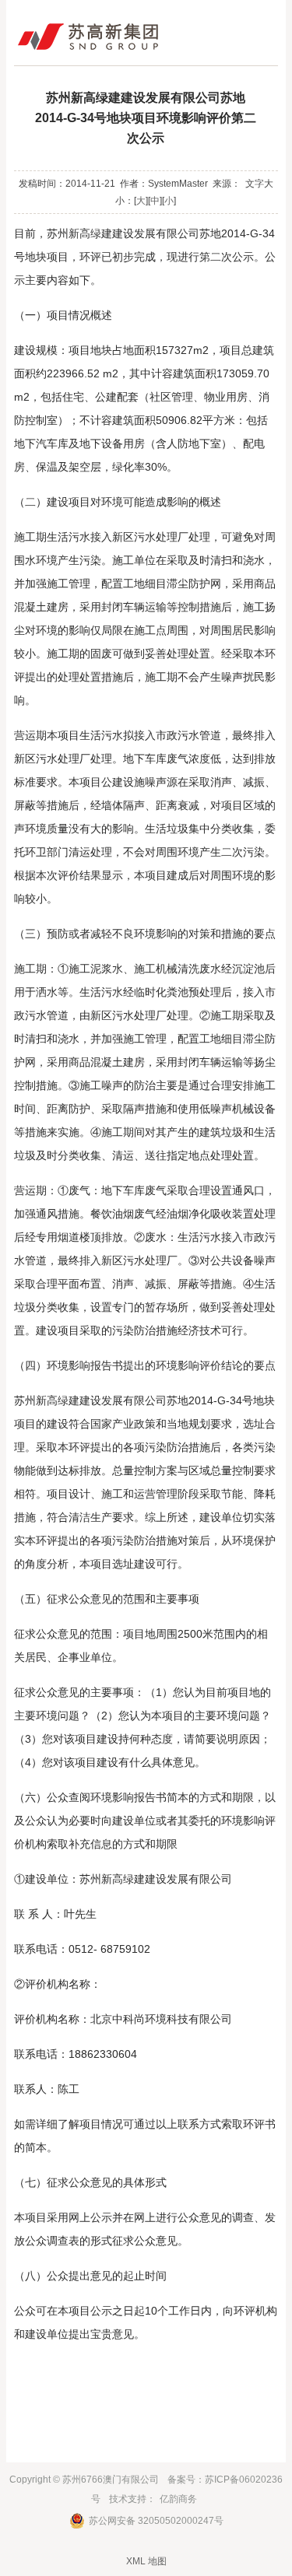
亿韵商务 (178, 2499)
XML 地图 (146, 2561)
